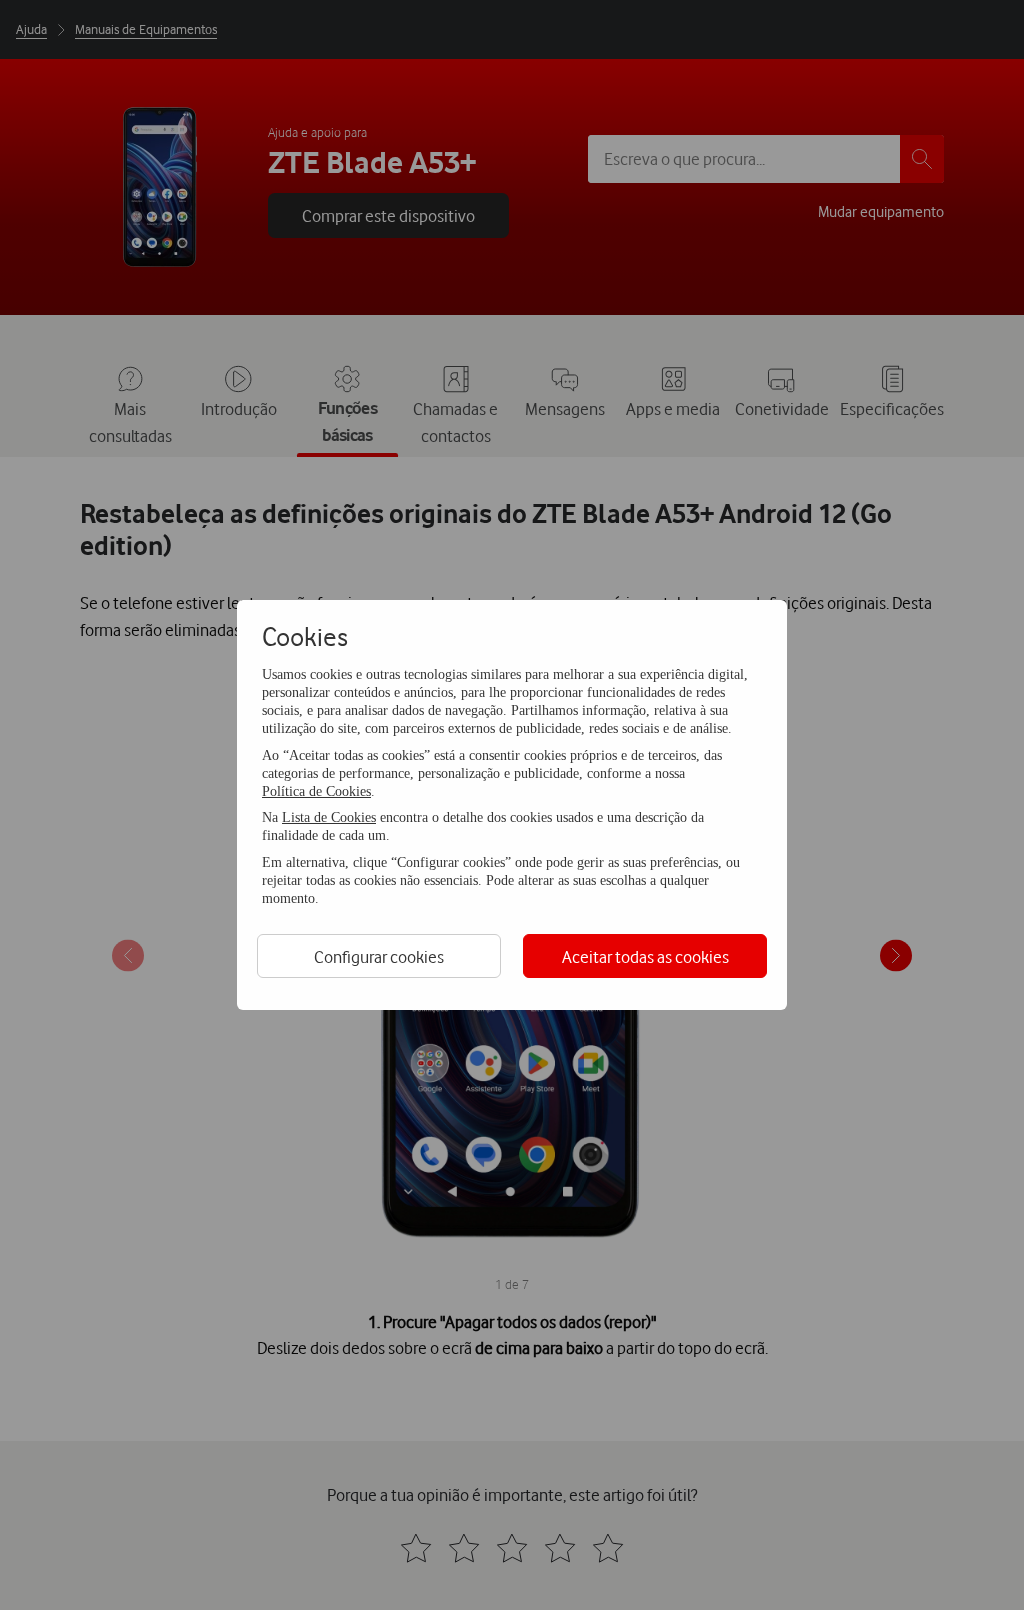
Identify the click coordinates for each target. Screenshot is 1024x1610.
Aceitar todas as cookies (645, 956)
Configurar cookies (379, 956)
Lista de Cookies (329, 817)
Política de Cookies (316, 791)
